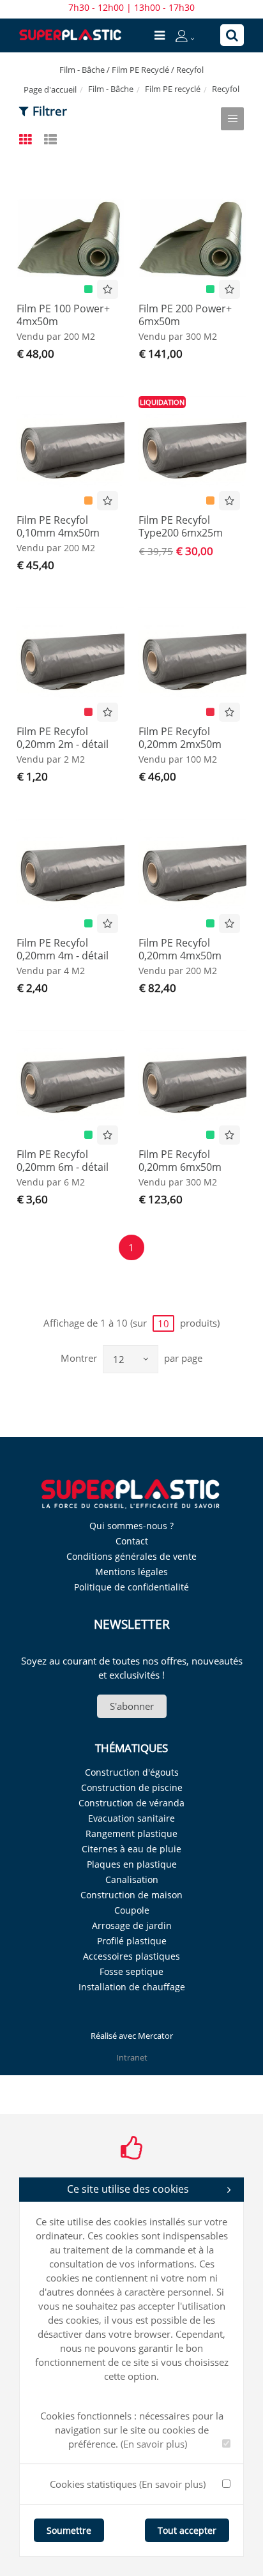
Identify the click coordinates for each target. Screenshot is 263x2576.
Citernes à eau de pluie (131, 1849)
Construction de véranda (131, 1803)
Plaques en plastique (132, 1864)
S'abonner (132, 1706)
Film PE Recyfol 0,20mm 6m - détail (63, 1161)
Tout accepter (187, 2530)
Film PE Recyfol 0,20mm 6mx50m (180, 1161)
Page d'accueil (50, 89)
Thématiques (131, 1748)
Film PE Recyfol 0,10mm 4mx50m (58, 526)
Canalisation (132, 1879)
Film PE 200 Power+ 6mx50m (185, 315)
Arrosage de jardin (132, 1925)
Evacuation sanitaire (131, 1818)
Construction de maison (131, 1895)
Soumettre (69, 2530)
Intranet (132, 2057)
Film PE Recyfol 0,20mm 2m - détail (63, 738)
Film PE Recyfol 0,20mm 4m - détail (63, 949)
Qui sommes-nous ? (131, 1526)
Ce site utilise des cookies (128, 2189)
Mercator (155, 2036)
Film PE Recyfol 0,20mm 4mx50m (180, 949)
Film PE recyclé (173, 89)
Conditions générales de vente (131, 1556)
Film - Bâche (111, 89)
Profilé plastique (132, 1941)
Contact (132, 1541)
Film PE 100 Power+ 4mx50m (63, 315)
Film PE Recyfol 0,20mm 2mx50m (180, 738)
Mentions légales (131, 1572)
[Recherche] (232, 35)
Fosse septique (131, 1971)
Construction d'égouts (132, 1772)
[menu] (160, 35)
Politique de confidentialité (131, 1587)
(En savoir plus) (154, 2444)
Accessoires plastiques (131, 1956)
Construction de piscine (132, 1787)
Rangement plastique (131, 1833)
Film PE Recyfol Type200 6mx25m (181, 526)
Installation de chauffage (132, 1987)
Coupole (132, 1910)
